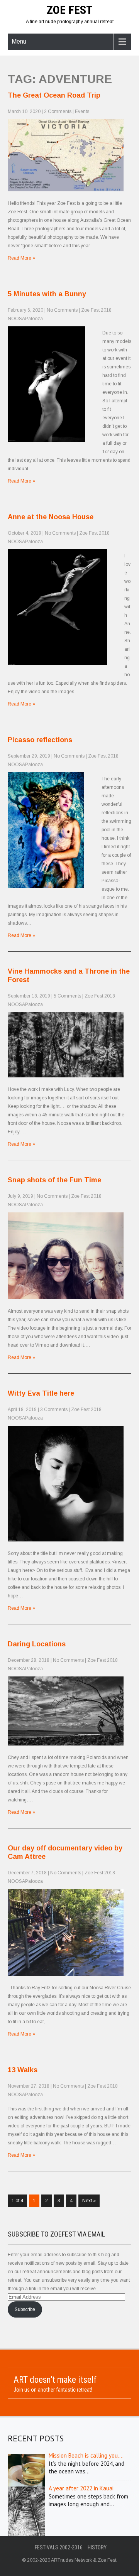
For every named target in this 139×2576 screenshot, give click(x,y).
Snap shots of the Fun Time (54, 1180)
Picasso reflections (40, 740)
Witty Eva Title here (41, 1393)
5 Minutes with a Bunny (47, 294)
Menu (19, 41)
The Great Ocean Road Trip (54, 95)
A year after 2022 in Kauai (81, 2488)
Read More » (21, 258)
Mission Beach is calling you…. (86, 2455)
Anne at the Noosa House (51, 517)
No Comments (62, 310)
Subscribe (25, 2309)
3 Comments (54, 1410)
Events (82, 111)
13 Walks (23, 2070)
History (97, 2547)
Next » (89, 2201)
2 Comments (58, 111)
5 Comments (67, 996)
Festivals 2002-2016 (59, 2547)
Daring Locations (37, 1644)
